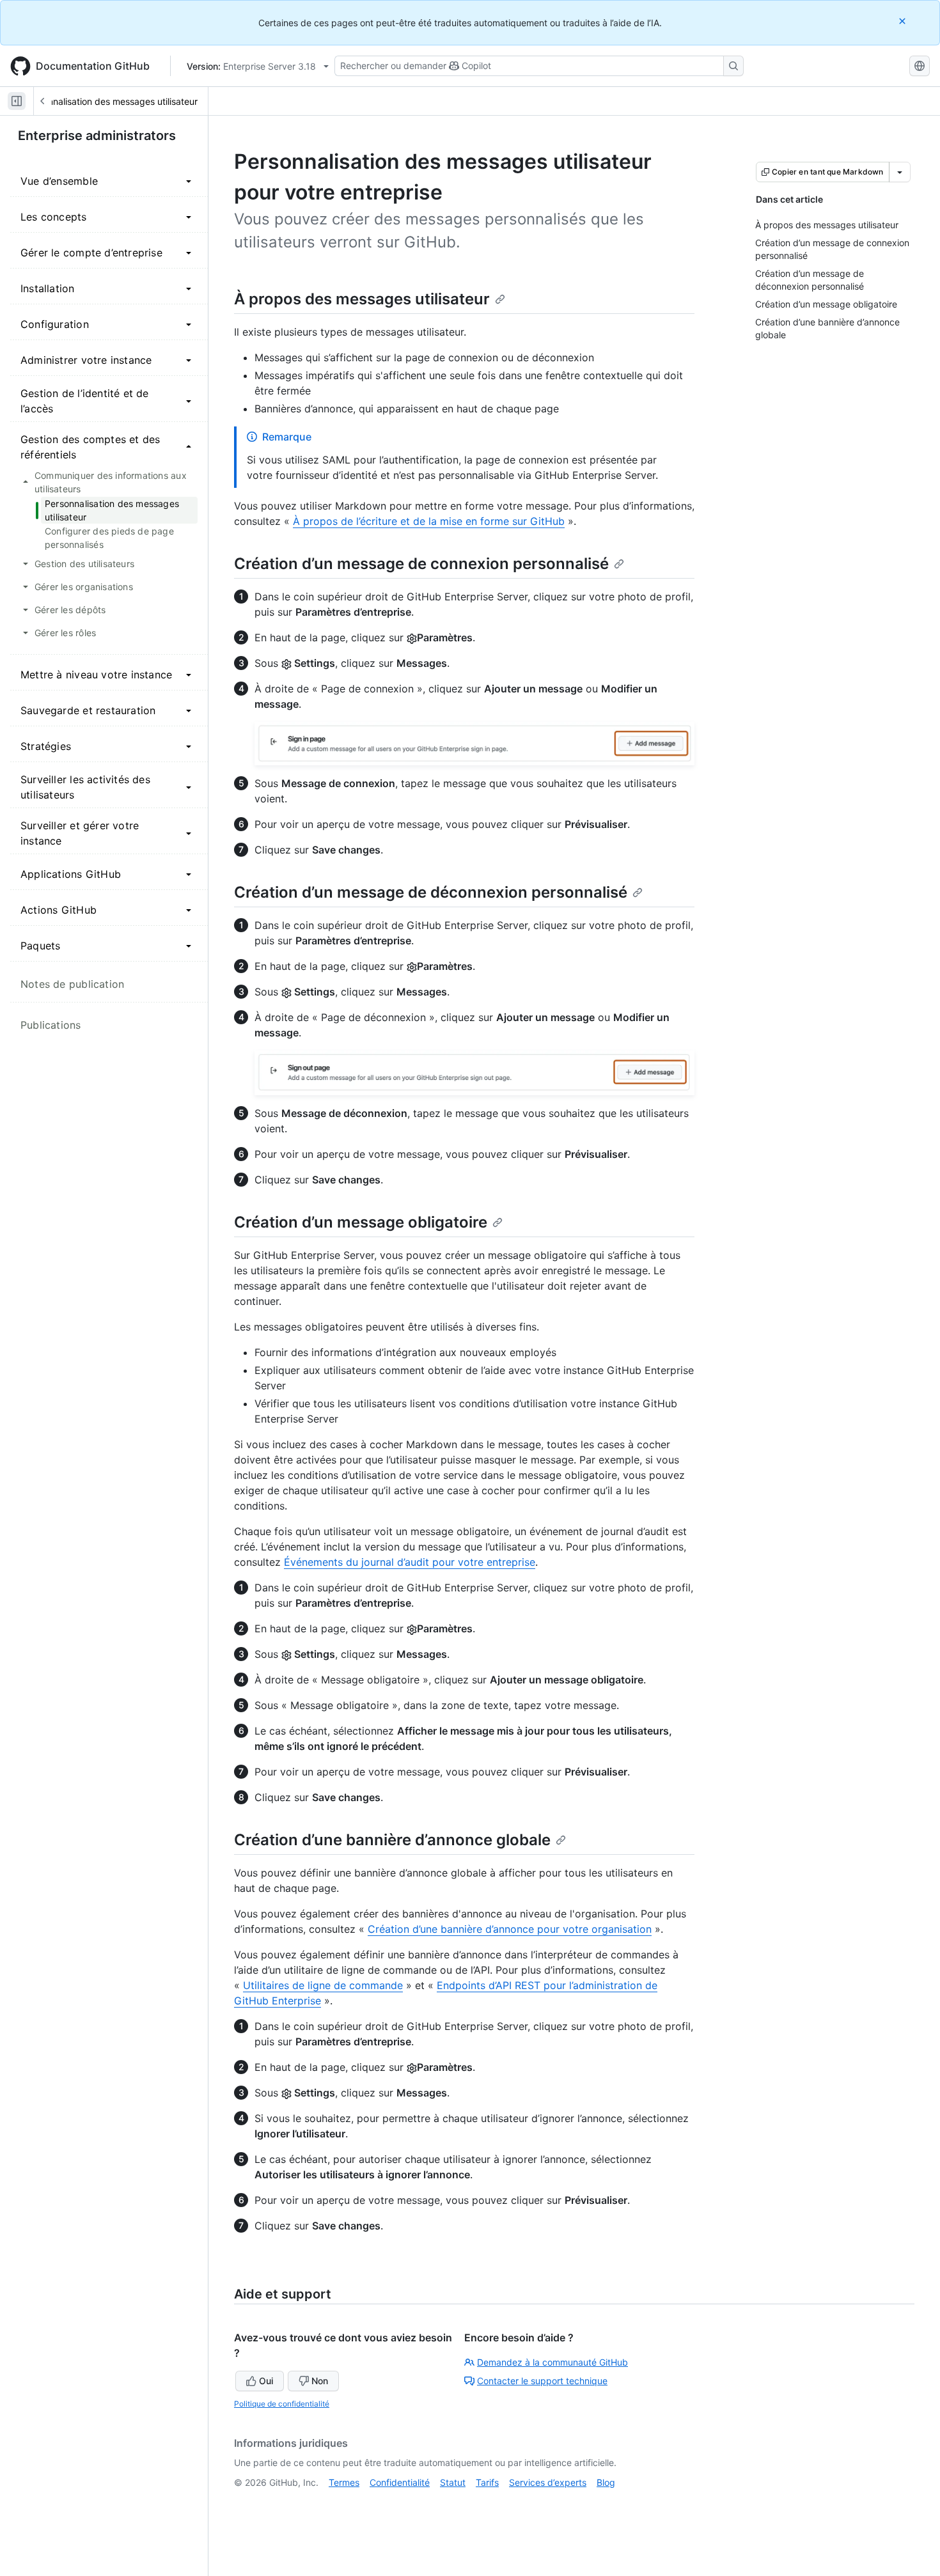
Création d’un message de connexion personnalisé (421, 564)
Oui (266, 2381)
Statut (453, 2482)
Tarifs (487, 2482)
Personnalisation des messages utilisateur (111, 101)
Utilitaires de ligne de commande (323, 1985)
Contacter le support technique (542, 2381)
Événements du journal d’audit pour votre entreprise (410, 1562)
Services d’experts (548, 2482)
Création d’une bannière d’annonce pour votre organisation (510, 1929)
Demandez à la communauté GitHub (552, 2362)
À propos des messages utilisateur (362, 299)
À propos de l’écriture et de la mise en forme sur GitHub (429, 521)
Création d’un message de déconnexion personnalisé (431, 892)
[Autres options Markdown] (900, 172)
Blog (606, 2482)
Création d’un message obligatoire (361, 1222)
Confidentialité (400, 2482)
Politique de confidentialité (282, 2404)
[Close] (904, 21)
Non (320, 2381)
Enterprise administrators (97, 136)
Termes (344, 2482)
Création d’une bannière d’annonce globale (392, 1840)
